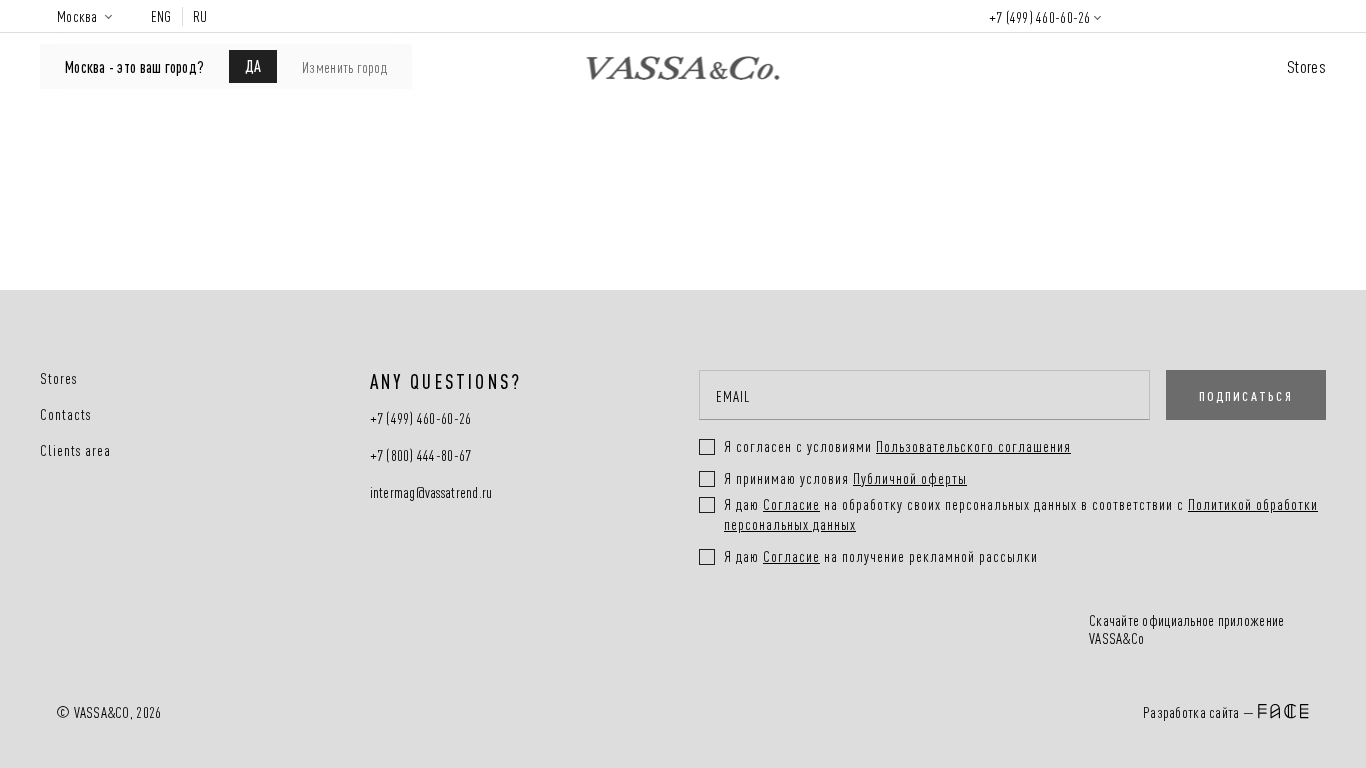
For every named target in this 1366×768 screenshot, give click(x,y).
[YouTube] (826, 631)
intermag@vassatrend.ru (431, 492)
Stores (1306, 65)
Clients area (75, 450)
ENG (161, 16)
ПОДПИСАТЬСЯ (1246, 395)
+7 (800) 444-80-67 (421, 455)
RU (200, 16)
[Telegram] (901, 631)
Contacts (65, 414)
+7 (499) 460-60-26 (1040, 16)
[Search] (1142, 16)
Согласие (791, 503)
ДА (253, 65)
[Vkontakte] (751, 631)
